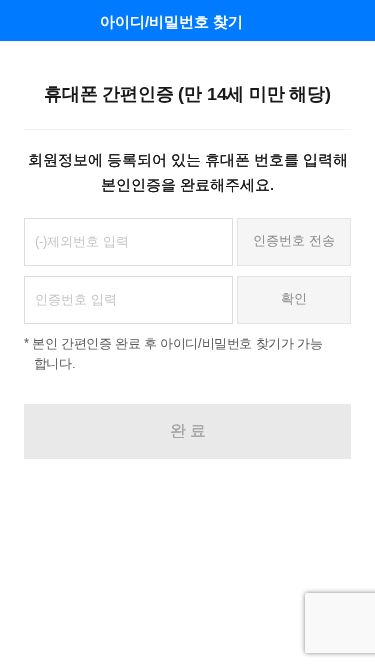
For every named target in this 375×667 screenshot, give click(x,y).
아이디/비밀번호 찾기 (171, 21)
